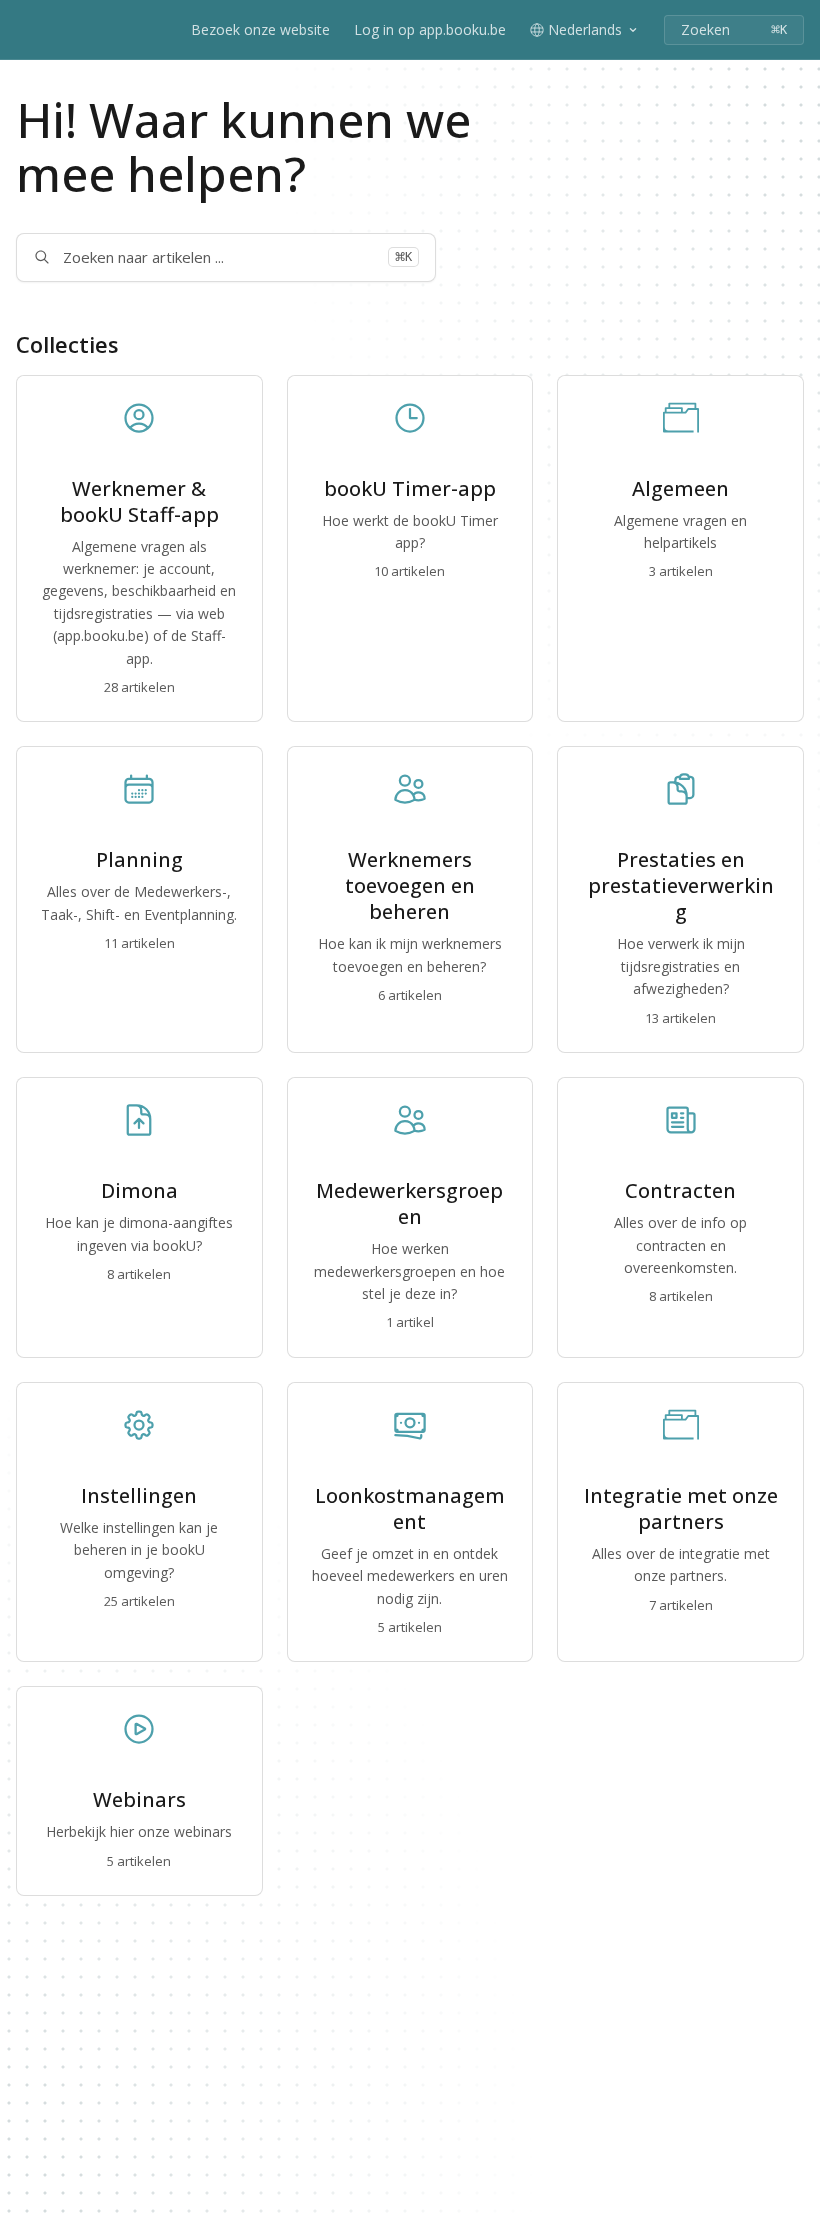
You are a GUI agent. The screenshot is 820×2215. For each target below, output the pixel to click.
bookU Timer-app (410, 489)
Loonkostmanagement (410, 1509)
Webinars (139, 1800)
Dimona (139, 1191)
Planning (139, 860)
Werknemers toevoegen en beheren (410, 886)
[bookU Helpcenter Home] (20, 30)
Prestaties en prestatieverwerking (681, 886)
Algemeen (680, 489)
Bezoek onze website (260, 29)
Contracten (680, 1191)
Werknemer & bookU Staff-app (139, 502)
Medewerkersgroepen (409, 1204)
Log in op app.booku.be (430, 29)
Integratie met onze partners (681, 1509)
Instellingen (139, 1496)
